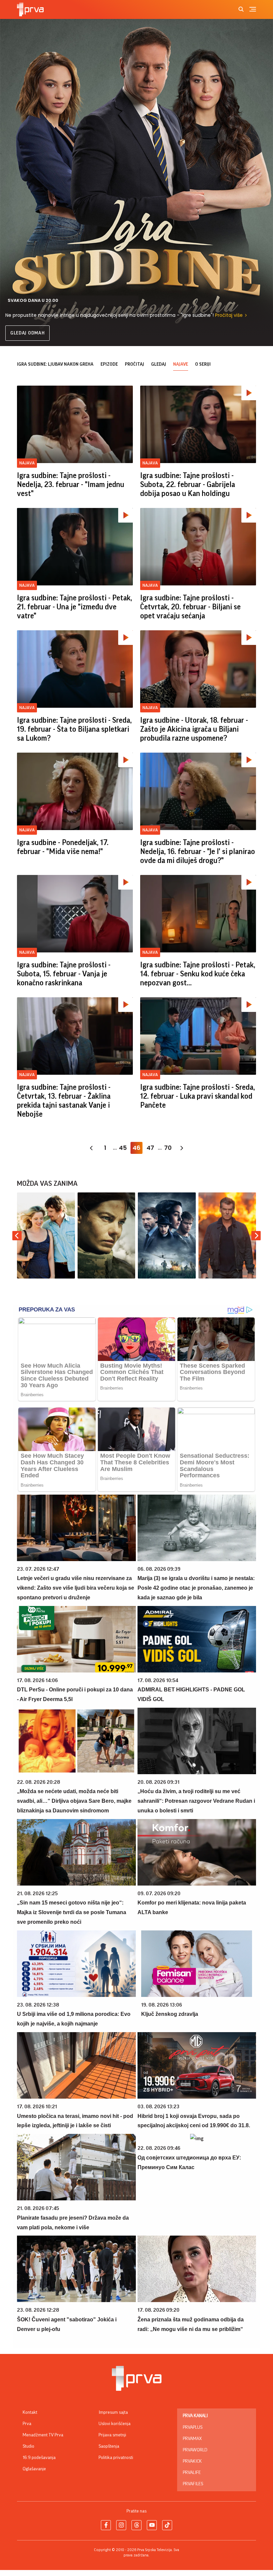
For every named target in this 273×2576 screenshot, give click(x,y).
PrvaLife (192, 2473)
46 (136, 1148)
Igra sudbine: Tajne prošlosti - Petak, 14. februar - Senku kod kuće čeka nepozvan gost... (198, 974)
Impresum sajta (113, 2412)
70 (168, 1148)
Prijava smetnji (112, 2435)
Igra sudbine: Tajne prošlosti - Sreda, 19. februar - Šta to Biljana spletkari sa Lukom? (74, 729)
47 (150, 1148)
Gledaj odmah (27, 333)
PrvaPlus (193, 2427)
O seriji (203, 364)
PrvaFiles (193, 2484)
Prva (27, 2424)
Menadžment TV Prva (43, 2435)
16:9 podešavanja (39, 2458)
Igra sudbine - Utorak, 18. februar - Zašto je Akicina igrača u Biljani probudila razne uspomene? (194, 729)
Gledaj (159, 364)
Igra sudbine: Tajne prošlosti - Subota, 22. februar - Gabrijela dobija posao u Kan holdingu (188, 485)
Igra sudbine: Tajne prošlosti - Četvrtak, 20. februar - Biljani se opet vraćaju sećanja (190, 607)
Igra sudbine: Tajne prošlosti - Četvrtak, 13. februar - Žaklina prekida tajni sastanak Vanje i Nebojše (64, 1101)
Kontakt (30, 2412)
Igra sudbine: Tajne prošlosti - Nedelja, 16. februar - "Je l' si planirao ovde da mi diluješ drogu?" (198, 852)
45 (123, 1148)
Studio (28, 2446)
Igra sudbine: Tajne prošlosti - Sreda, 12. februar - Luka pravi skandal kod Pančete (198, 1096)
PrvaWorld (195, 2450)
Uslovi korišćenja (115, 2424)
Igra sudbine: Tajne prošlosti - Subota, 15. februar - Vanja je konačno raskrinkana (64, 974)
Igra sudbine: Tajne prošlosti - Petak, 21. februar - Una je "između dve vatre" (75, 607)
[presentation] (17, 1236)
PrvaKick (192, 2461)
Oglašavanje (34, 2469)
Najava (27, 463)
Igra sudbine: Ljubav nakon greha (55, 364)
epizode (109, 364)
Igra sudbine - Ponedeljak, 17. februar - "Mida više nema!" (63, 847)
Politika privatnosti (116, 2458)
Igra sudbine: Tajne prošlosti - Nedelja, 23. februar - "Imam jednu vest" (71, 485)
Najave (181, 364)
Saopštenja (109, 2446)
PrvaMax (192, 2439)
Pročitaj (135, 364)
